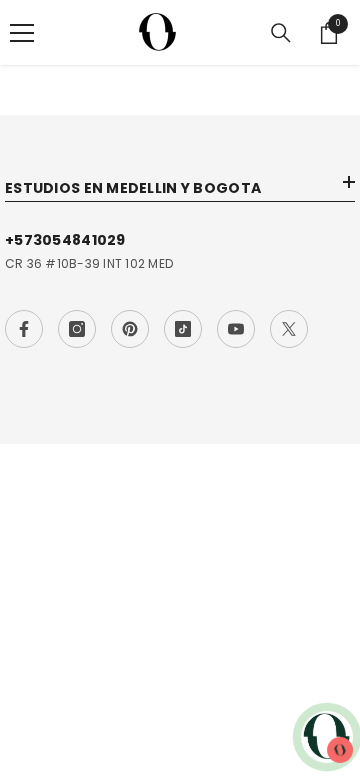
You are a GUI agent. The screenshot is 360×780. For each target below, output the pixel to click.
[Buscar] (281, 33)
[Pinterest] (130, 329)
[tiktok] (183, 329)
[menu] (22, 33)
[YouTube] (236, 329)
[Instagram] (77, 329)
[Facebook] (24, 329)
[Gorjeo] (289, 329)
